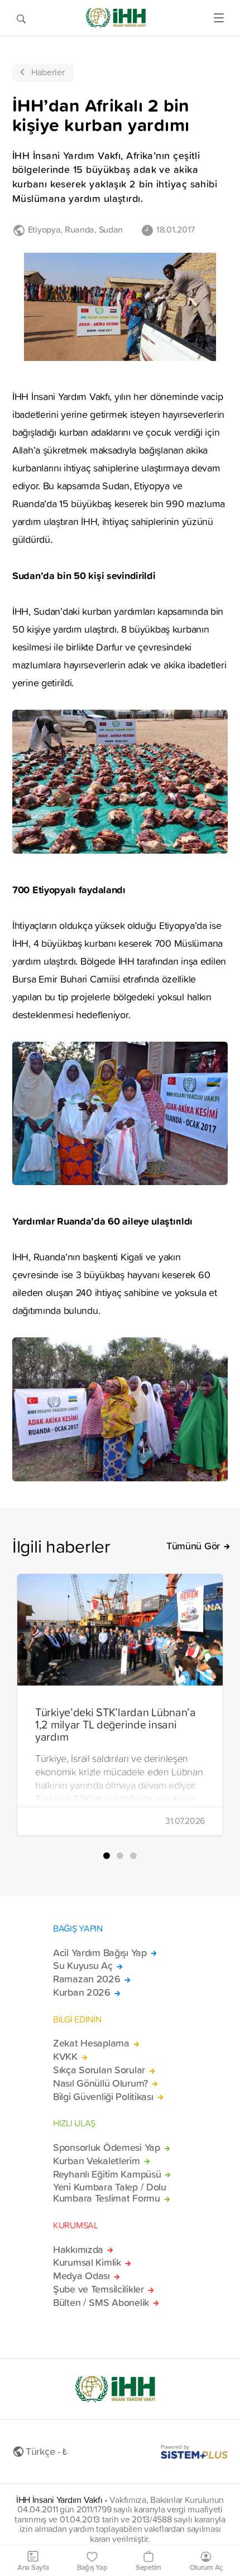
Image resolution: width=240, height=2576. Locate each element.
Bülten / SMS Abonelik (101, 2303)
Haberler (48, 72)
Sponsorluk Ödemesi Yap (107, 2148)
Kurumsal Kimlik (87, 2262)
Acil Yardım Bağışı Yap (100, 1953)
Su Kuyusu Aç (83, 1966)
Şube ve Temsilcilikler (99, 2289)
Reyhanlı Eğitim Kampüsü (107, 2174)
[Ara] (21, 18)
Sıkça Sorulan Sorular (99, 2070)
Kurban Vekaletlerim (97, 2161)
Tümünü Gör (193, 1546)
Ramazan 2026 (87, 1979)
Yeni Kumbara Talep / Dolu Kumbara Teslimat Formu (110, 2193)
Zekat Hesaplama (91, 2043)
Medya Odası (81, 2276)
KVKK (65, 2057)
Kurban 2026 (82, 1992)
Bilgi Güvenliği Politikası (103, 2097)
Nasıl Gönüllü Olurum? (100, 2083)
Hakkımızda (78, 2250)
